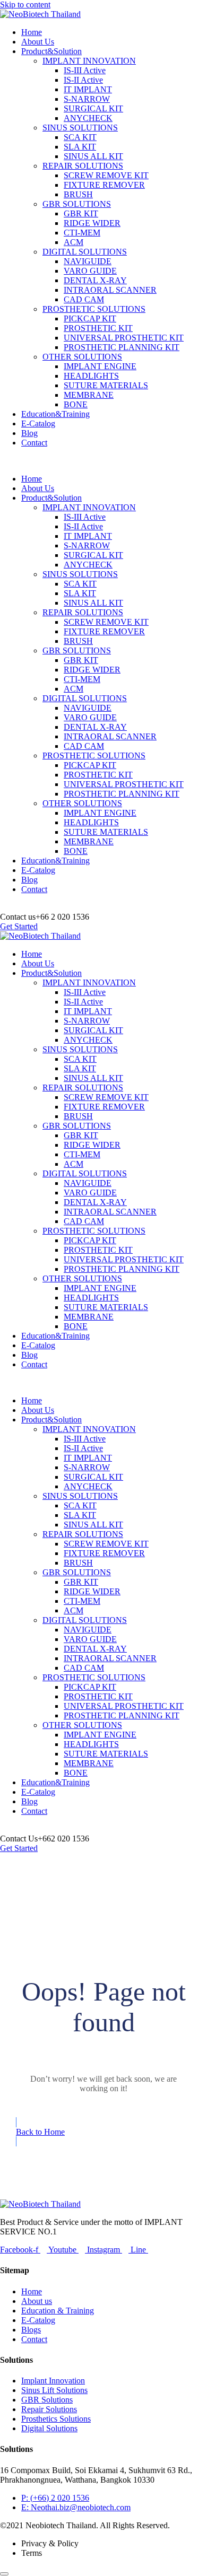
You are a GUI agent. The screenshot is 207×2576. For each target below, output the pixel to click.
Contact (34, 443)
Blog (29, 433)
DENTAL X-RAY (95, 280)
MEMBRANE (89, 395)
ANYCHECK (88, 118)
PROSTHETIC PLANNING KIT (122, 347)
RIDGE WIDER (92, 223)
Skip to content (25, 5)
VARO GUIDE (90, 271)
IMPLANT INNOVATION (89, 61)
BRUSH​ (78, 194)
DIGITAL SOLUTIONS (85, 252)
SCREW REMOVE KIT (106, 175)
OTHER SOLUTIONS (82, 357)
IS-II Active (83, 80)
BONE (76, 404)
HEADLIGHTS (91, 376)
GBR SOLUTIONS (77, 204)
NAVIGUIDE (88, 261)
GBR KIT (81, 213)
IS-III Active (85, 70)
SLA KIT (80, 147)
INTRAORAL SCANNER (110, 290)
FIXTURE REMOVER (104, 185)
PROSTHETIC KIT (98, 328)
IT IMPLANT (88, 89)
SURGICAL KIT (93, 108)
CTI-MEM (82, 233)
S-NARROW (87, 99)
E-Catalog (38, 423)
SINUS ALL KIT (93, 156)
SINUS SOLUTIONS (80, 128)
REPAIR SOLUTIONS (83, 166)
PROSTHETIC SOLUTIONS (94, 309)
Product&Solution (51, 51)
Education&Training (55, 414)
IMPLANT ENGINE (100, 366)
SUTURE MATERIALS (106, 385)
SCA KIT (80, 137)
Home (32, 32)
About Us (38, 42)
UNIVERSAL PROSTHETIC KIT (124, 338)
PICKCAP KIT (90, 318)
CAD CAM (84, 299)
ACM (74, 242)
